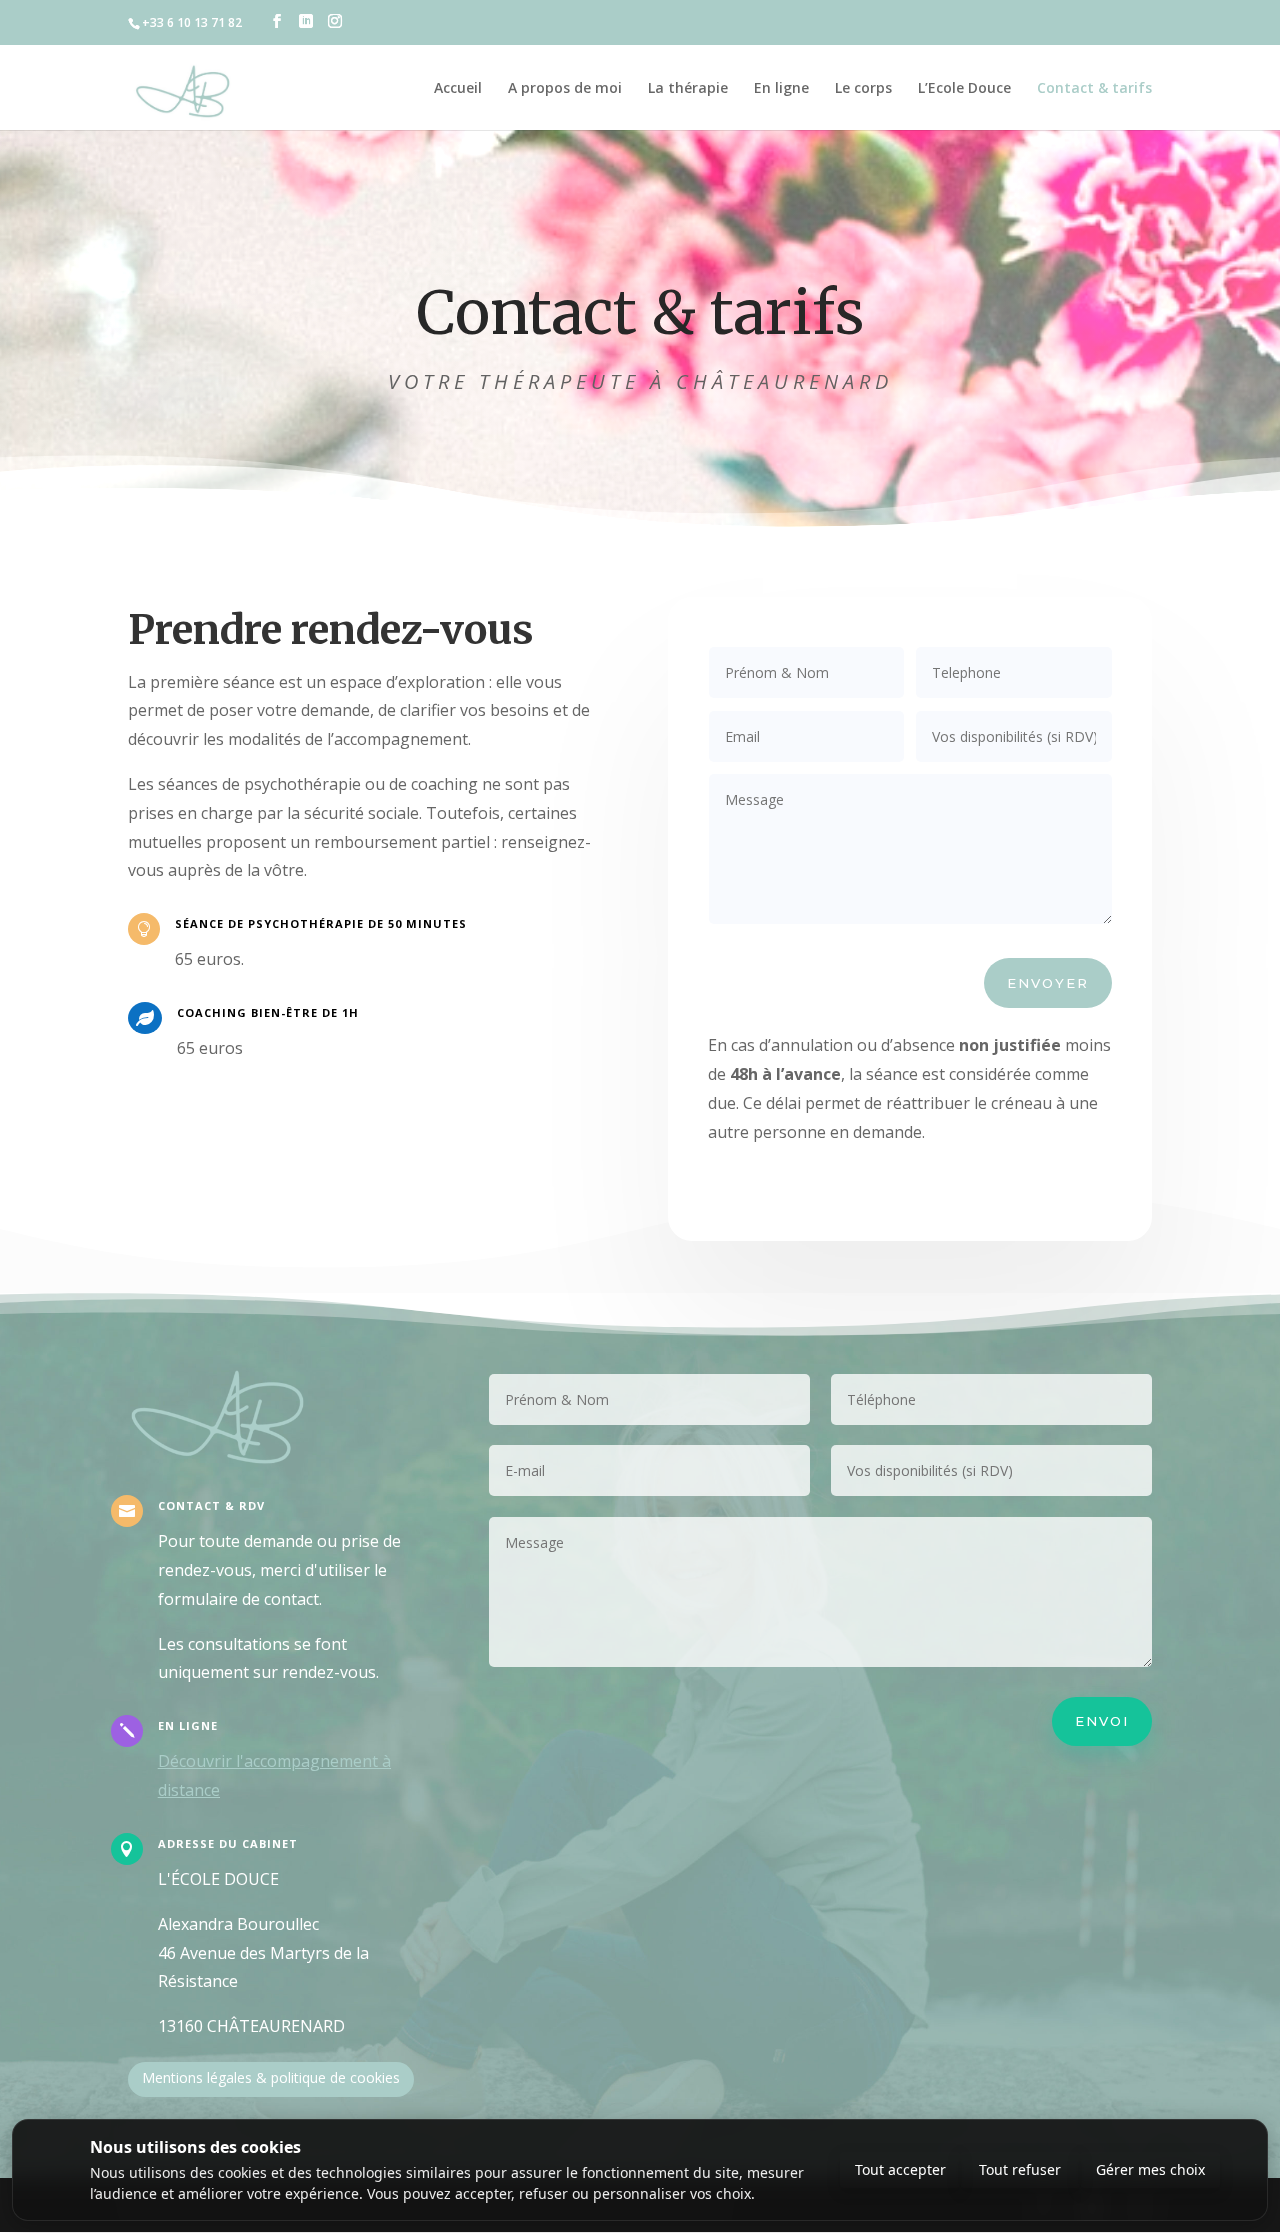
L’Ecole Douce (964, 87)
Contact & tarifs (1094, 87)
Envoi (1102, 1721)
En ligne (781, 87)
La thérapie (688, 87)
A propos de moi (565, 87)
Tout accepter (900, 2169)
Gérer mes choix (1150, 2169)
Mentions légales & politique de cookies (271, 2077)
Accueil (458, 87)
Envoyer (1048, 983)
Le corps (863, 87)
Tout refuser (1020, 2169)
